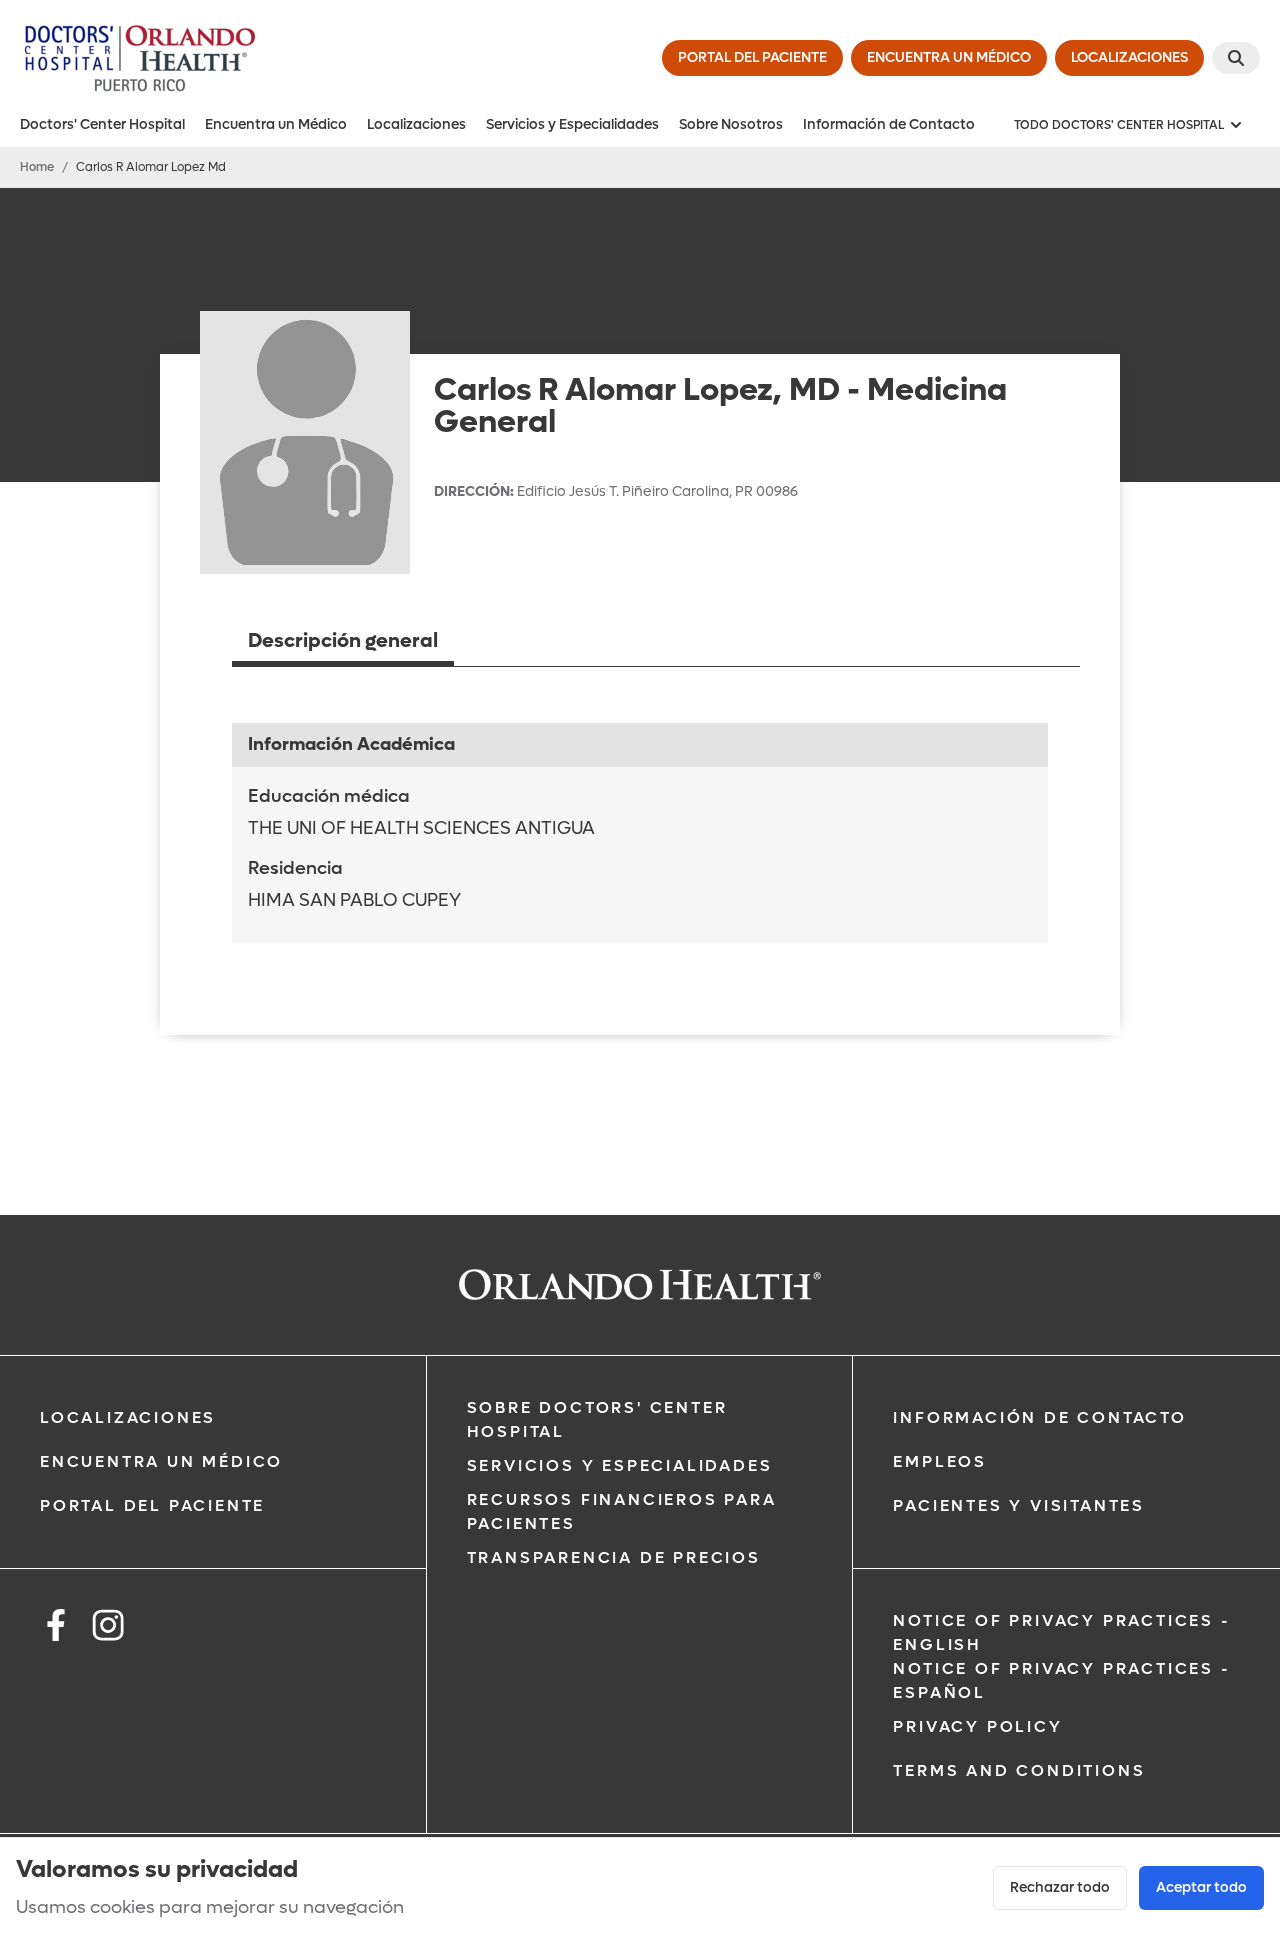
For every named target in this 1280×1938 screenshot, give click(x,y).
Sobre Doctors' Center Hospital (597, 1419)
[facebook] (56, 1628)
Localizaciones (416, 124)
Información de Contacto (889, 124)
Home (37, 167)
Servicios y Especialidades (572, 124)
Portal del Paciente (152, 1505)
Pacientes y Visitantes (1019, 1505)
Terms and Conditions (1019, 1770)
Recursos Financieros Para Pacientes (622, 1511)
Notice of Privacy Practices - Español (1061, 1680)
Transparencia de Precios (614, 1557)
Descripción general (343, 641)
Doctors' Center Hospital (102, 124)
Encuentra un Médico (276, 124)
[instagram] (108, 1628)
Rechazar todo (1060, 1887)
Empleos (940, 1461)
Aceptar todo (1201, 1887)
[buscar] (1236, 58)
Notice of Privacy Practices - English (1061, 1632)
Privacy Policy (977, 1726)
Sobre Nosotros (731, 124)
